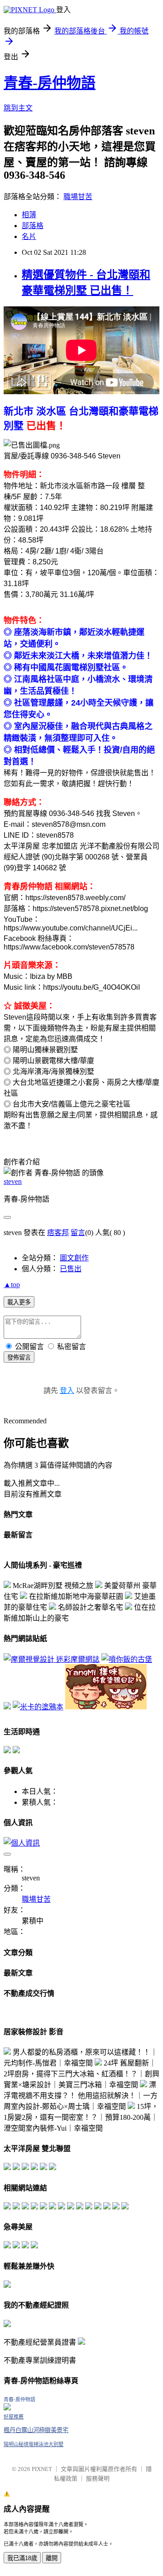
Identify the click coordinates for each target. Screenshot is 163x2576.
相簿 (29, 215)
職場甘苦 (78, 197)
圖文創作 (74, 1258)
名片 (29, 236)
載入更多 (19, 1302)
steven (13, 1181)
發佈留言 (19, 1357)
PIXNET (42, 2469)
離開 (52, 2558)
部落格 (33, 226)
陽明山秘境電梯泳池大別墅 (34, 2444)
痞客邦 (58, 1233)
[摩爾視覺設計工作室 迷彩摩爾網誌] (52, 1659)
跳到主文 (18, 108)
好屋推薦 (14, 2417)
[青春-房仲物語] (7, 2408)
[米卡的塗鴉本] (38, 1707)
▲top (12, 1285)
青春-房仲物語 (50, 83)
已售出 (71, 1269)
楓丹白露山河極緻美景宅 (36, 2430)
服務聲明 (98, 2478)
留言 (78, 1233)
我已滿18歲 (22, 2558)
